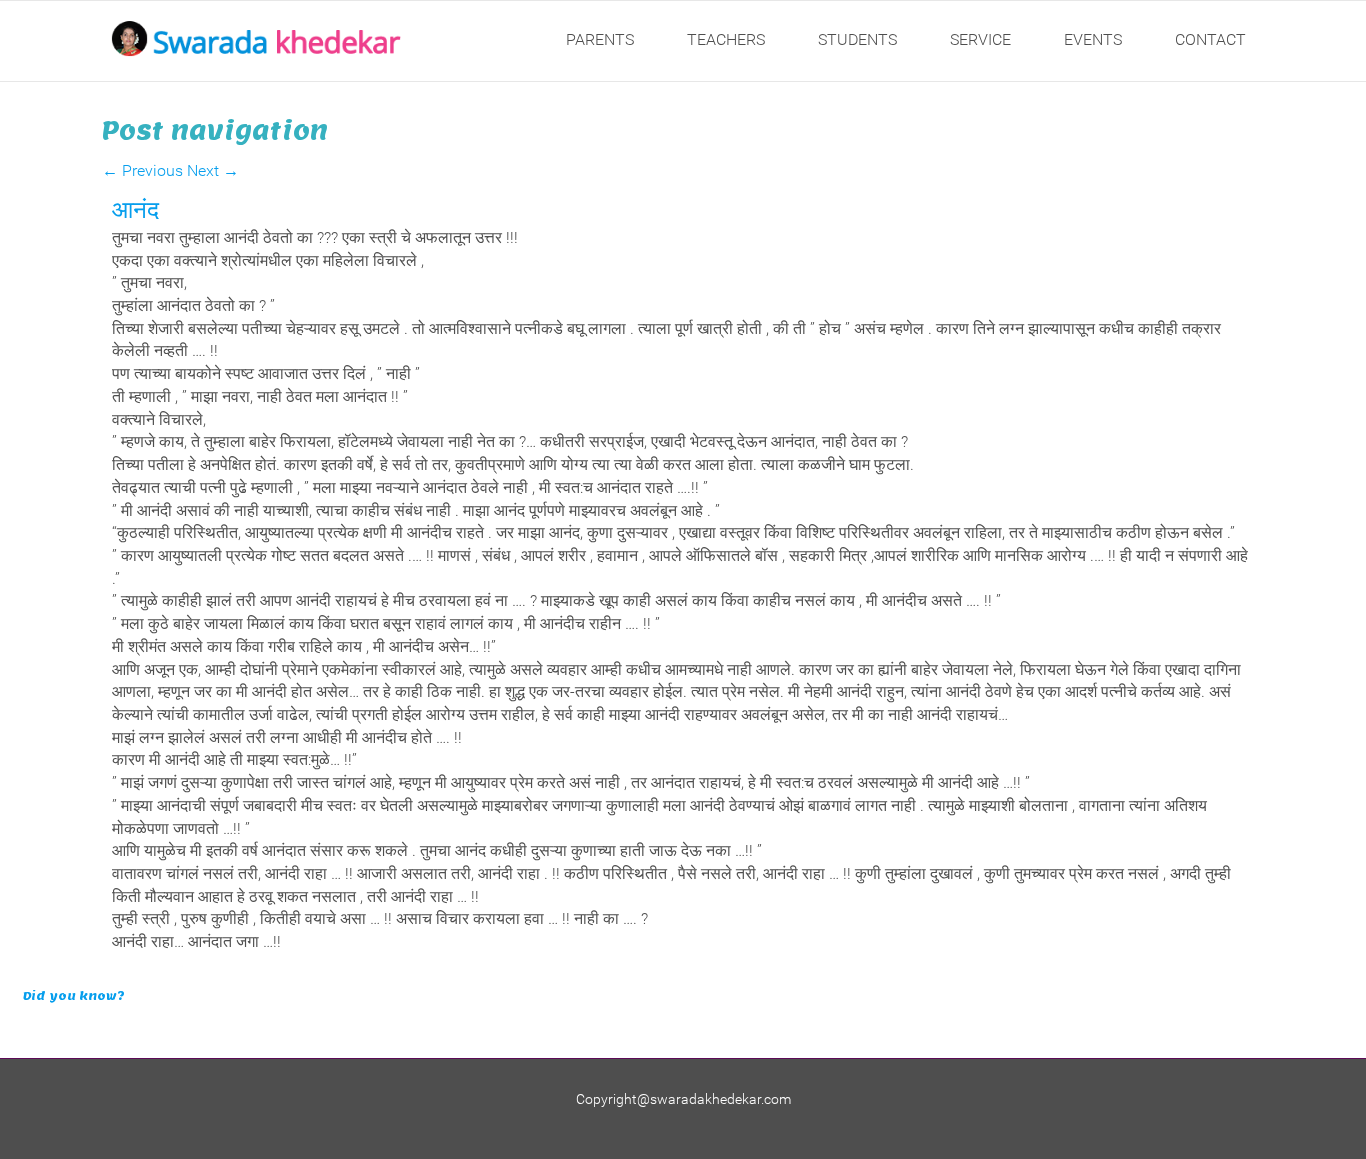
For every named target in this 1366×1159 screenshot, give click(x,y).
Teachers (726, 39)
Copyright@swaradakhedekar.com (683, 1099)
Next (213, 170)
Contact (1210, 39)
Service (980, 39)
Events (1093, 39)
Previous (142, 170)
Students (857, 39)
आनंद (135, 209)
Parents (600, 39)
